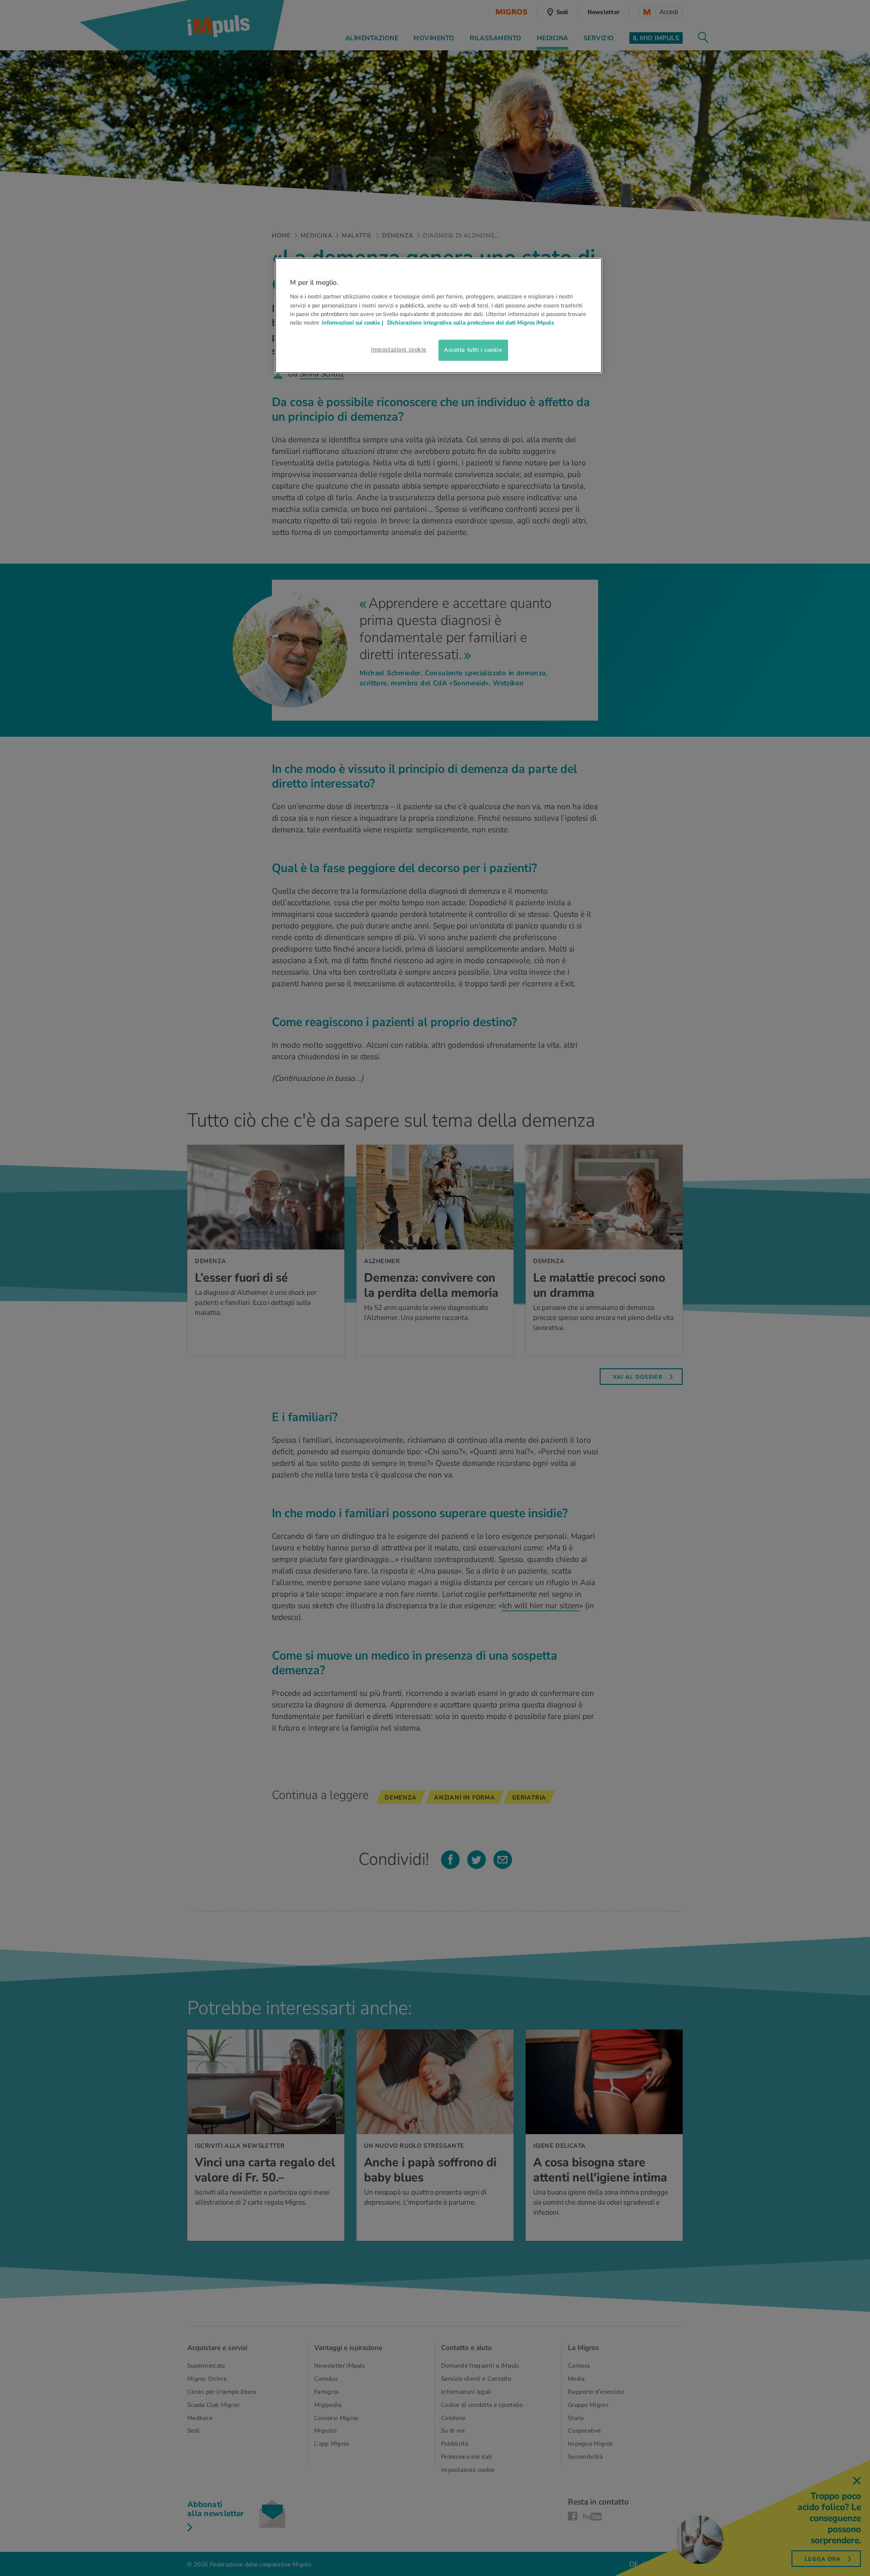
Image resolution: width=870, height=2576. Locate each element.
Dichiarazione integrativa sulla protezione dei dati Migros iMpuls (470, 323)
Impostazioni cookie (399, 349)
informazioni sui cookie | (353, 323)
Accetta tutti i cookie (473, 350)
